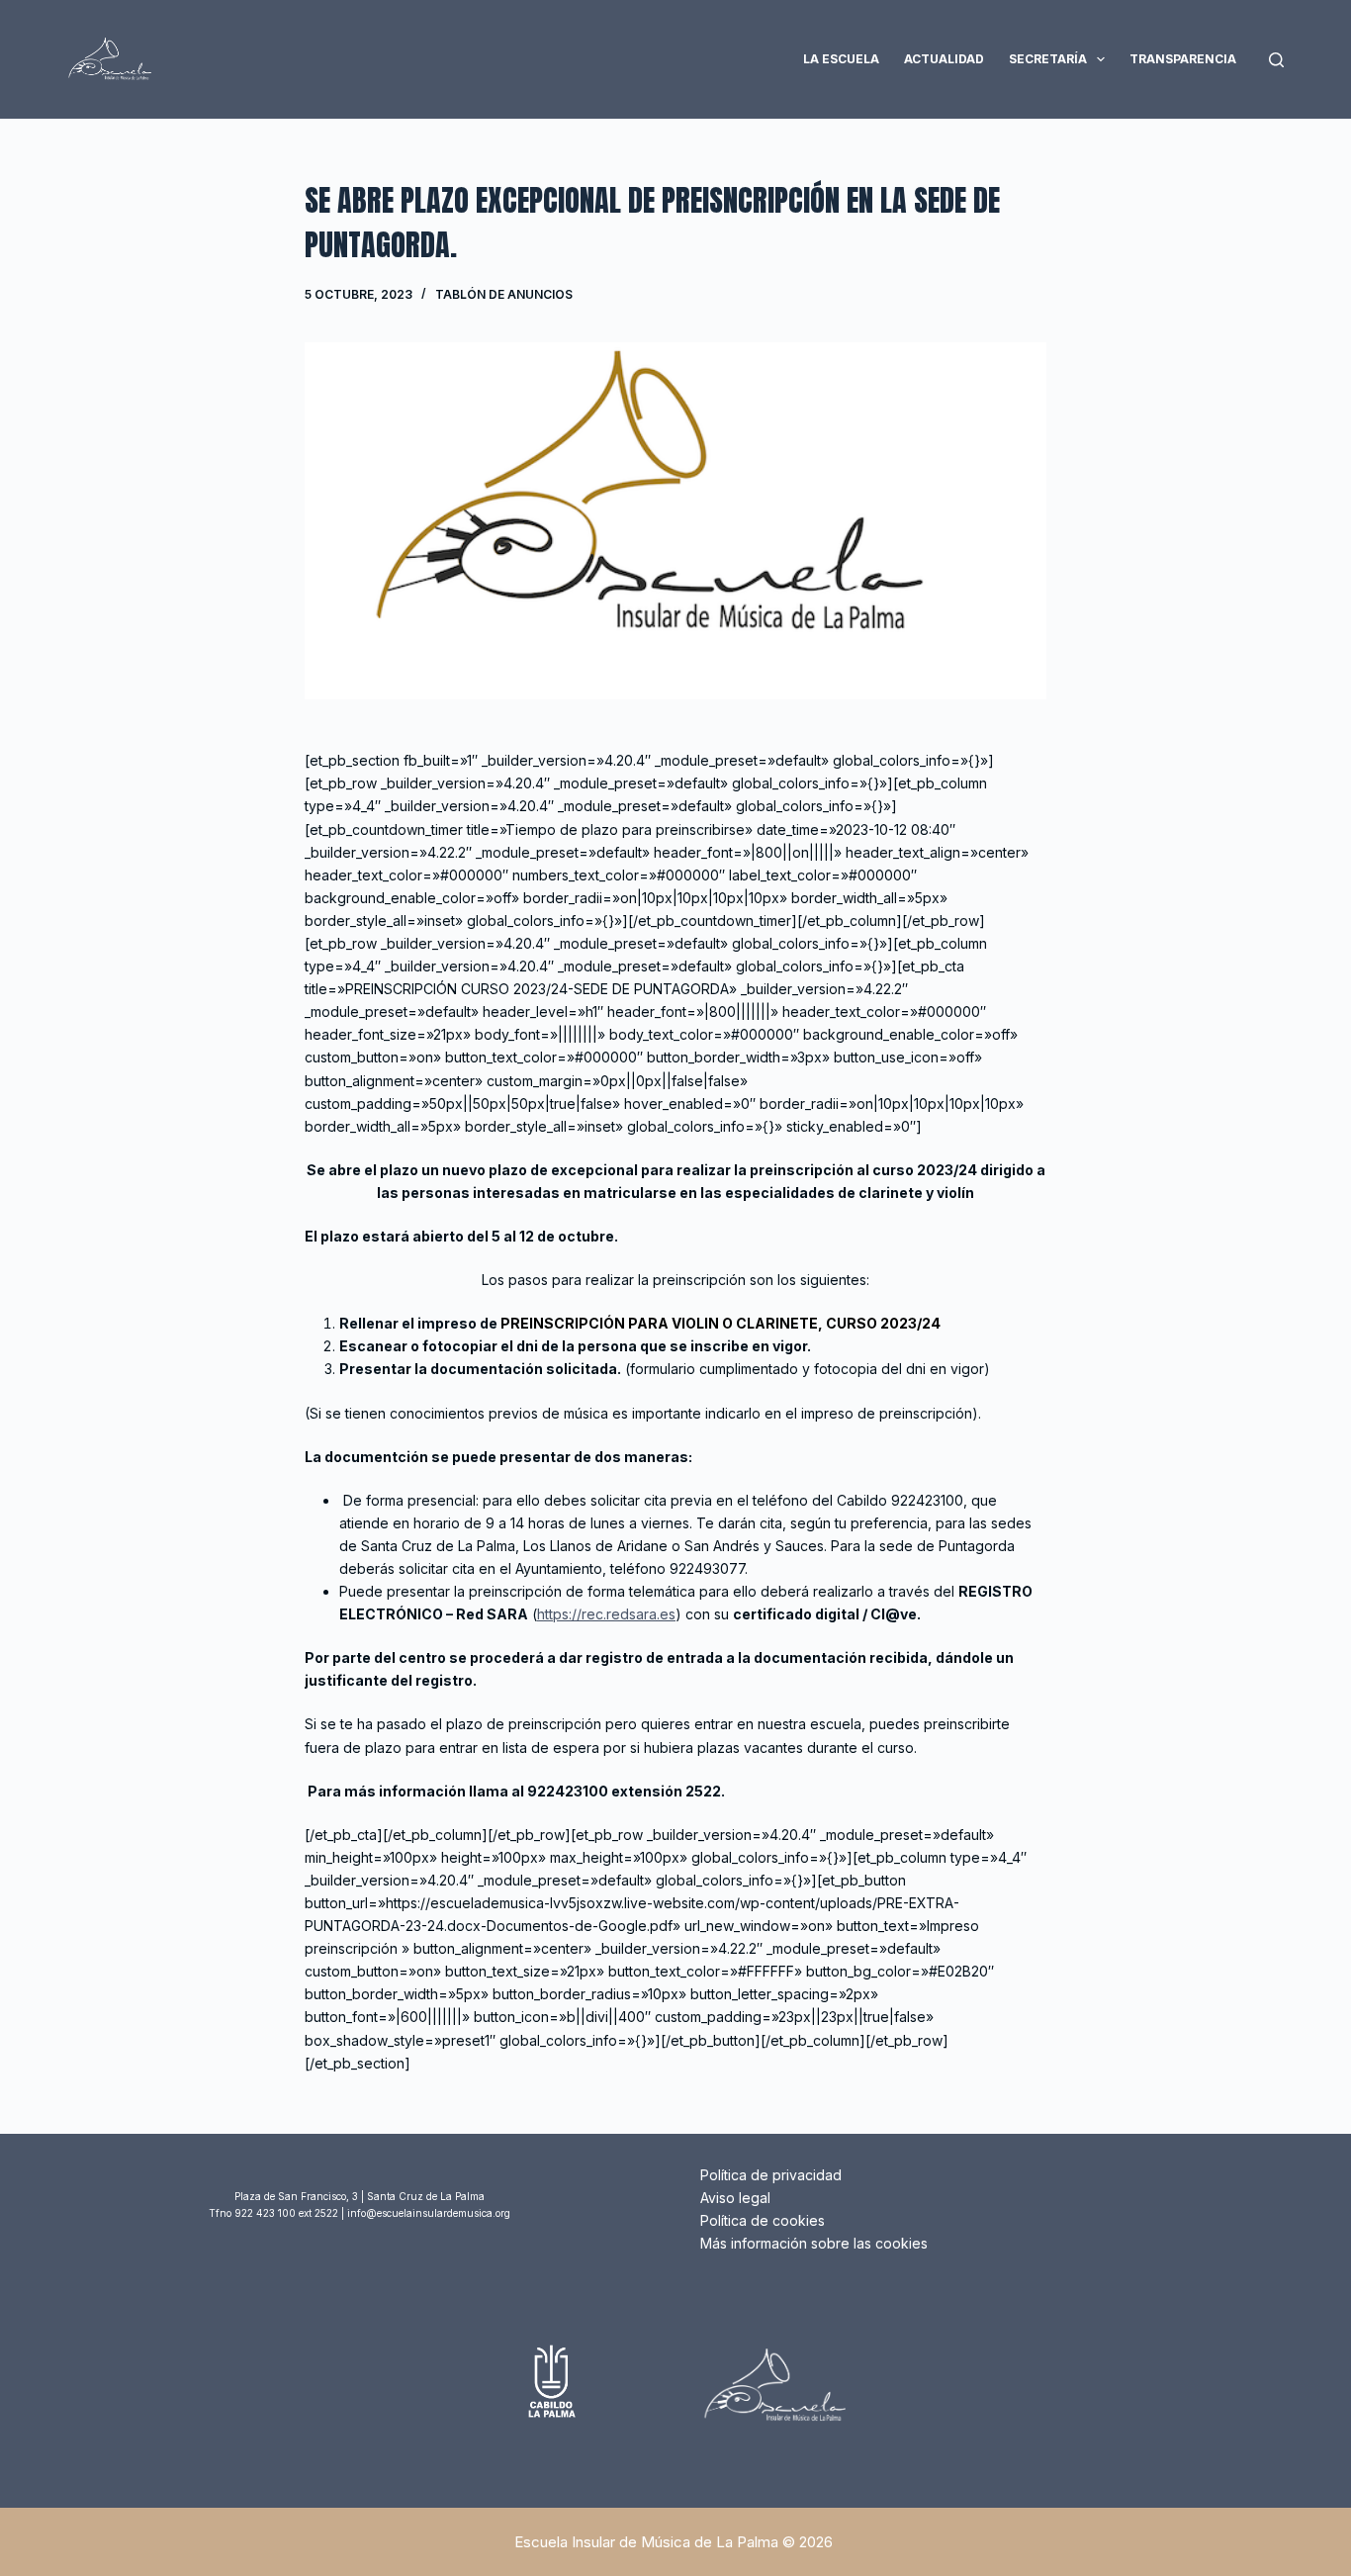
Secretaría (1048, 59)
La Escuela (841, 59)
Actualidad (944, 59)
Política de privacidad (771, 2175)
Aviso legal (735, 2198)
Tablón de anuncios (504, 294)
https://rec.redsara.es (606, 1614)
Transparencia (1183, 59)
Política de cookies (763, 2220)
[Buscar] (1276, 60)
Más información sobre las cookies (814, 2243)
